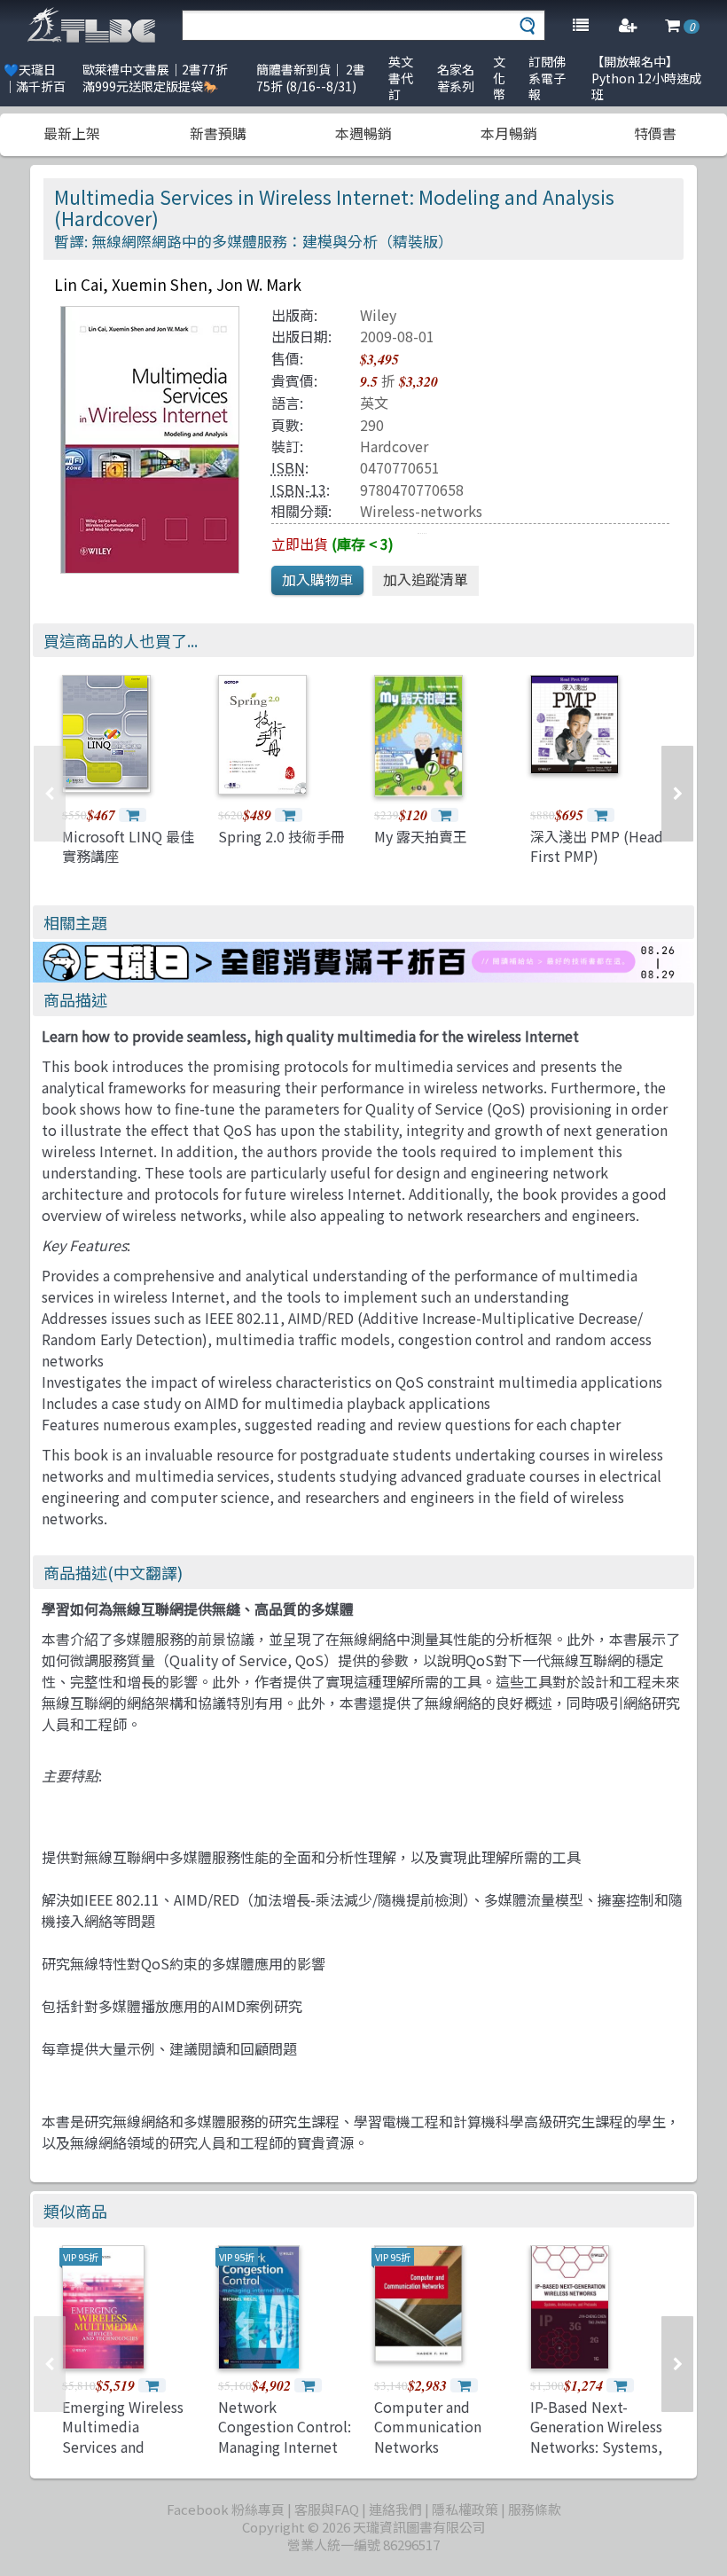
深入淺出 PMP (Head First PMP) (597, 846)
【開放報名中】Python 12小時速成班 (646, 78)
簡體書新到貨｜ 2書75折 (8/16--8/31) (311, 78)
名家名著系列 (456, 78)
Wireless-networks (421, 511)
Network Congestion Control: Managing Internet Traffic (285, 2436)
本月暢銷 (509, 133)
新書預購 (218, 133)
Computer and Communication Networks (428, 2427)
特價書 (655, 133)
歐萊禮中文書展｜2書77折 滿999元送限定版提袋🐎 (155, 78)
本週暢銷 (363, 133)
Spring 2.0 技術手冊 (281, 836)
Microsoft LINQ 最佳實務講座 (128, 846)
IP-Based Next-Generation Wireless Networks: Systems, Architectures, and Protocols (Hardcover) (596, 2456)
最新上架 (72, 133)
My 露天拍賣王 (421, 836)
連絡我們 (395, 2509)
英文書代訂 (401, 78)
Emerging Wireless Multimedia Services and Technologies (123, 2436)
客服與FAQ (327, 2509)
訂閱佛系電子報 (547, 78)
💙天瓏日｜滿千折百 (35, 78)
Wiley (378, 315)
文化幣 (499, 78)
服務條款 (535, 2509)
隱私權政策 (465, 2509)
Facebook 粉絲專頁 (226, 2509)
